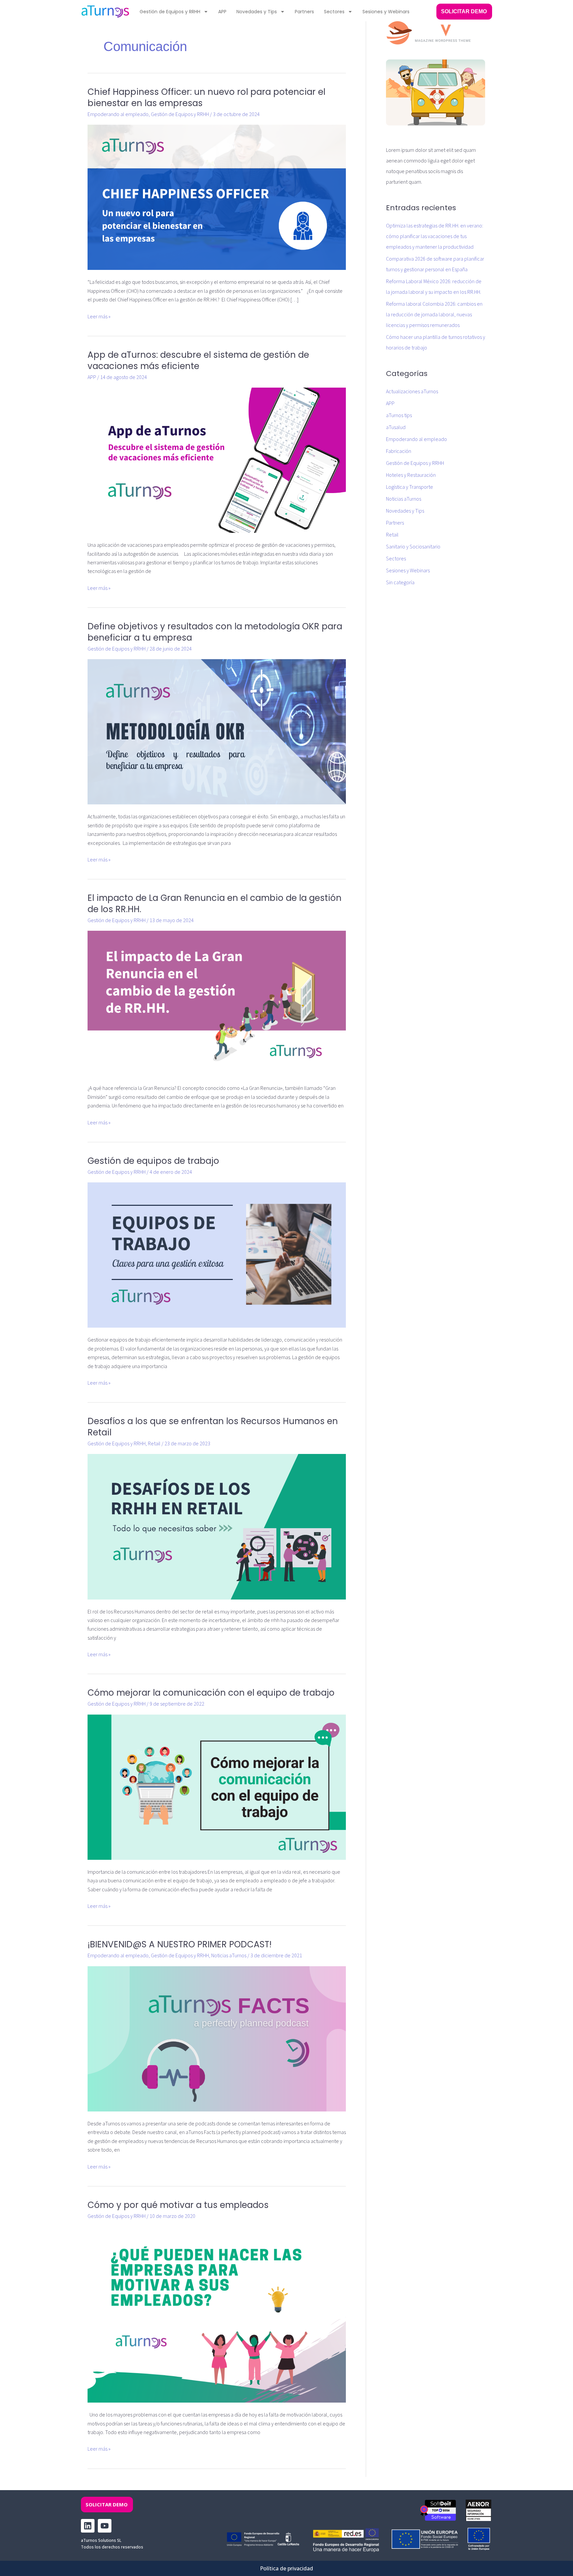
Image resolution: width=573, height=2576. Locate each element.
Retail (154, 1444)
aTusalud (396, 427)
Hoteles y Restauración (411, 475)
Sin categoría (400, 583)
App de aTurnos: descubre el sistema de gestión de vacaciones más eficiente (198, 360)
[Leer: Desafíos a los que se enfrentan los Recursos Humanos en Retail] (217, 1526)
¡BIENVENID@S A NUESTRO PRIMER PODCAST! (180, 1944)
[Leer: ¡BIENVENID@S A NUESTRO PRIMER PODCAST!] (217, 2039)
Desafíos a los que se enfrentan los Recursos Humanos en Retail (213, 1427)
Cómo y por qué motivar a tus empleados (178, 2205)
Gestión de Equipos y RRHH (170, 12)
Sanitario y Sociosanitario (413, 547)
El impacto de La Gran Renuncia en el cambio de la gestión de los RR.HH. (215, 904)
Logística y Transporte (410, 487)
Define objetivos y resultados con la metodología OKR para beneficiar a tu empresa (215, 632)
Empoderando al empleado (118, 114)
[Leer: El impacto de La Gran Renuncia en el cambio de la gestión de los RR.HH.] (217, 1003)
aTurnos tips (399, 415)
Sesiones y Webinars (386, 12)
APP (222, 12)
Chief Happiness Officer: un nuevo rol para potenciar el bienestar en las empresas (206, 97)
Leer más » (99, 316)
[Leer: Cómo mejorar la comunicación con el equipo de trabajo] (217, 1787)
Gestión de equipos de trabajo (153, 1161)
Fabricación (399, 451)
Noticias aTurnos (229, 1956)
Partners (304, 12)
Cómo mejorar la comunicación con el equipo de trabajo (211, 1693)
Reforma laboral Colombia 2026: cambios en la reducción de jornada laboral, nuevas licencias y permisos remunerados (434, 315)
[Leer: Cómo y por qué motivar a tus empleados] (217, 2314)
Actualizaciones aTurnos (412, 392)
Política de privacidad (286, 2568)
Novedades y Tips (257, 12)
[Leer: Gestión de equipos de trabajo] (217, 1255)
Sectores (334, 12)
